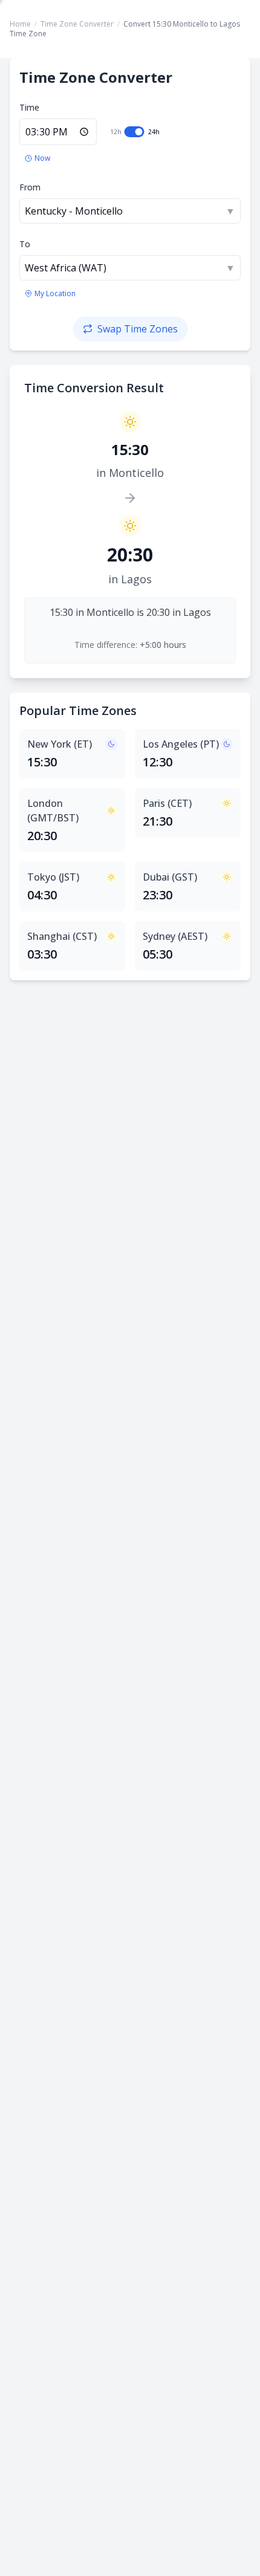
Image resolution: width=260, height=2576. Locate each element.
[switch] (135, 132)
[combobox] (130, 211)
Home (20, 24)
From (30, 187)
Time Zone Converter (77, 24)
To (25, 244)
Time (29, 107)
